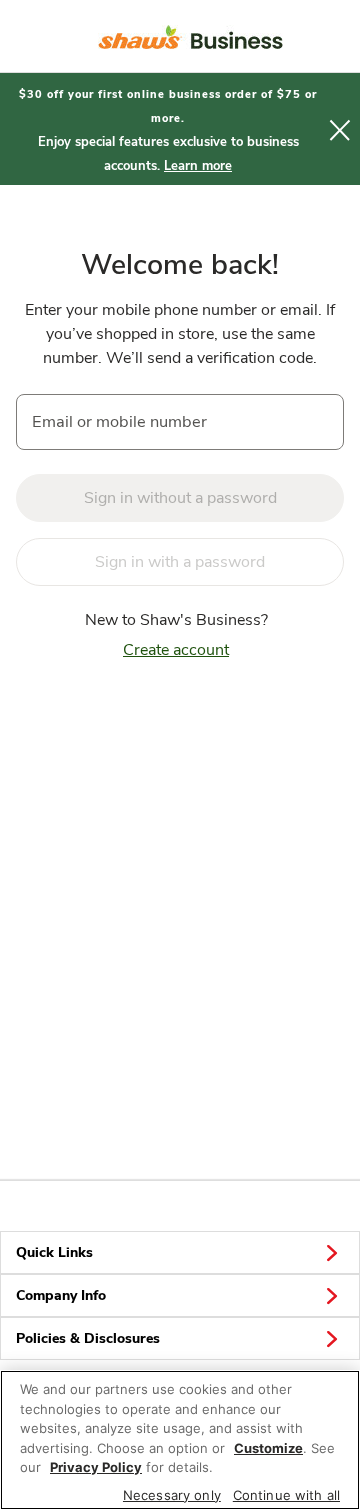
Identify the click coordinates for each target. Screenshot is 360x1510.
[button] (340, 129)
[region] (180, 1440)
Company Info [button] (61, 1295)
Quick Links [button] (54, 1252)
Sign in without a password (180, 498)
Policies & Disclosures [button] (88, 1338)
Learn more (198, 166)
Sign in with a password (180, 562)
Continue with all (286, 1495)
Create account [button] (176, 650)
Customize (268, 1448)
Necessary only (172, 1495)
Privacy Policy (96, 1467)
